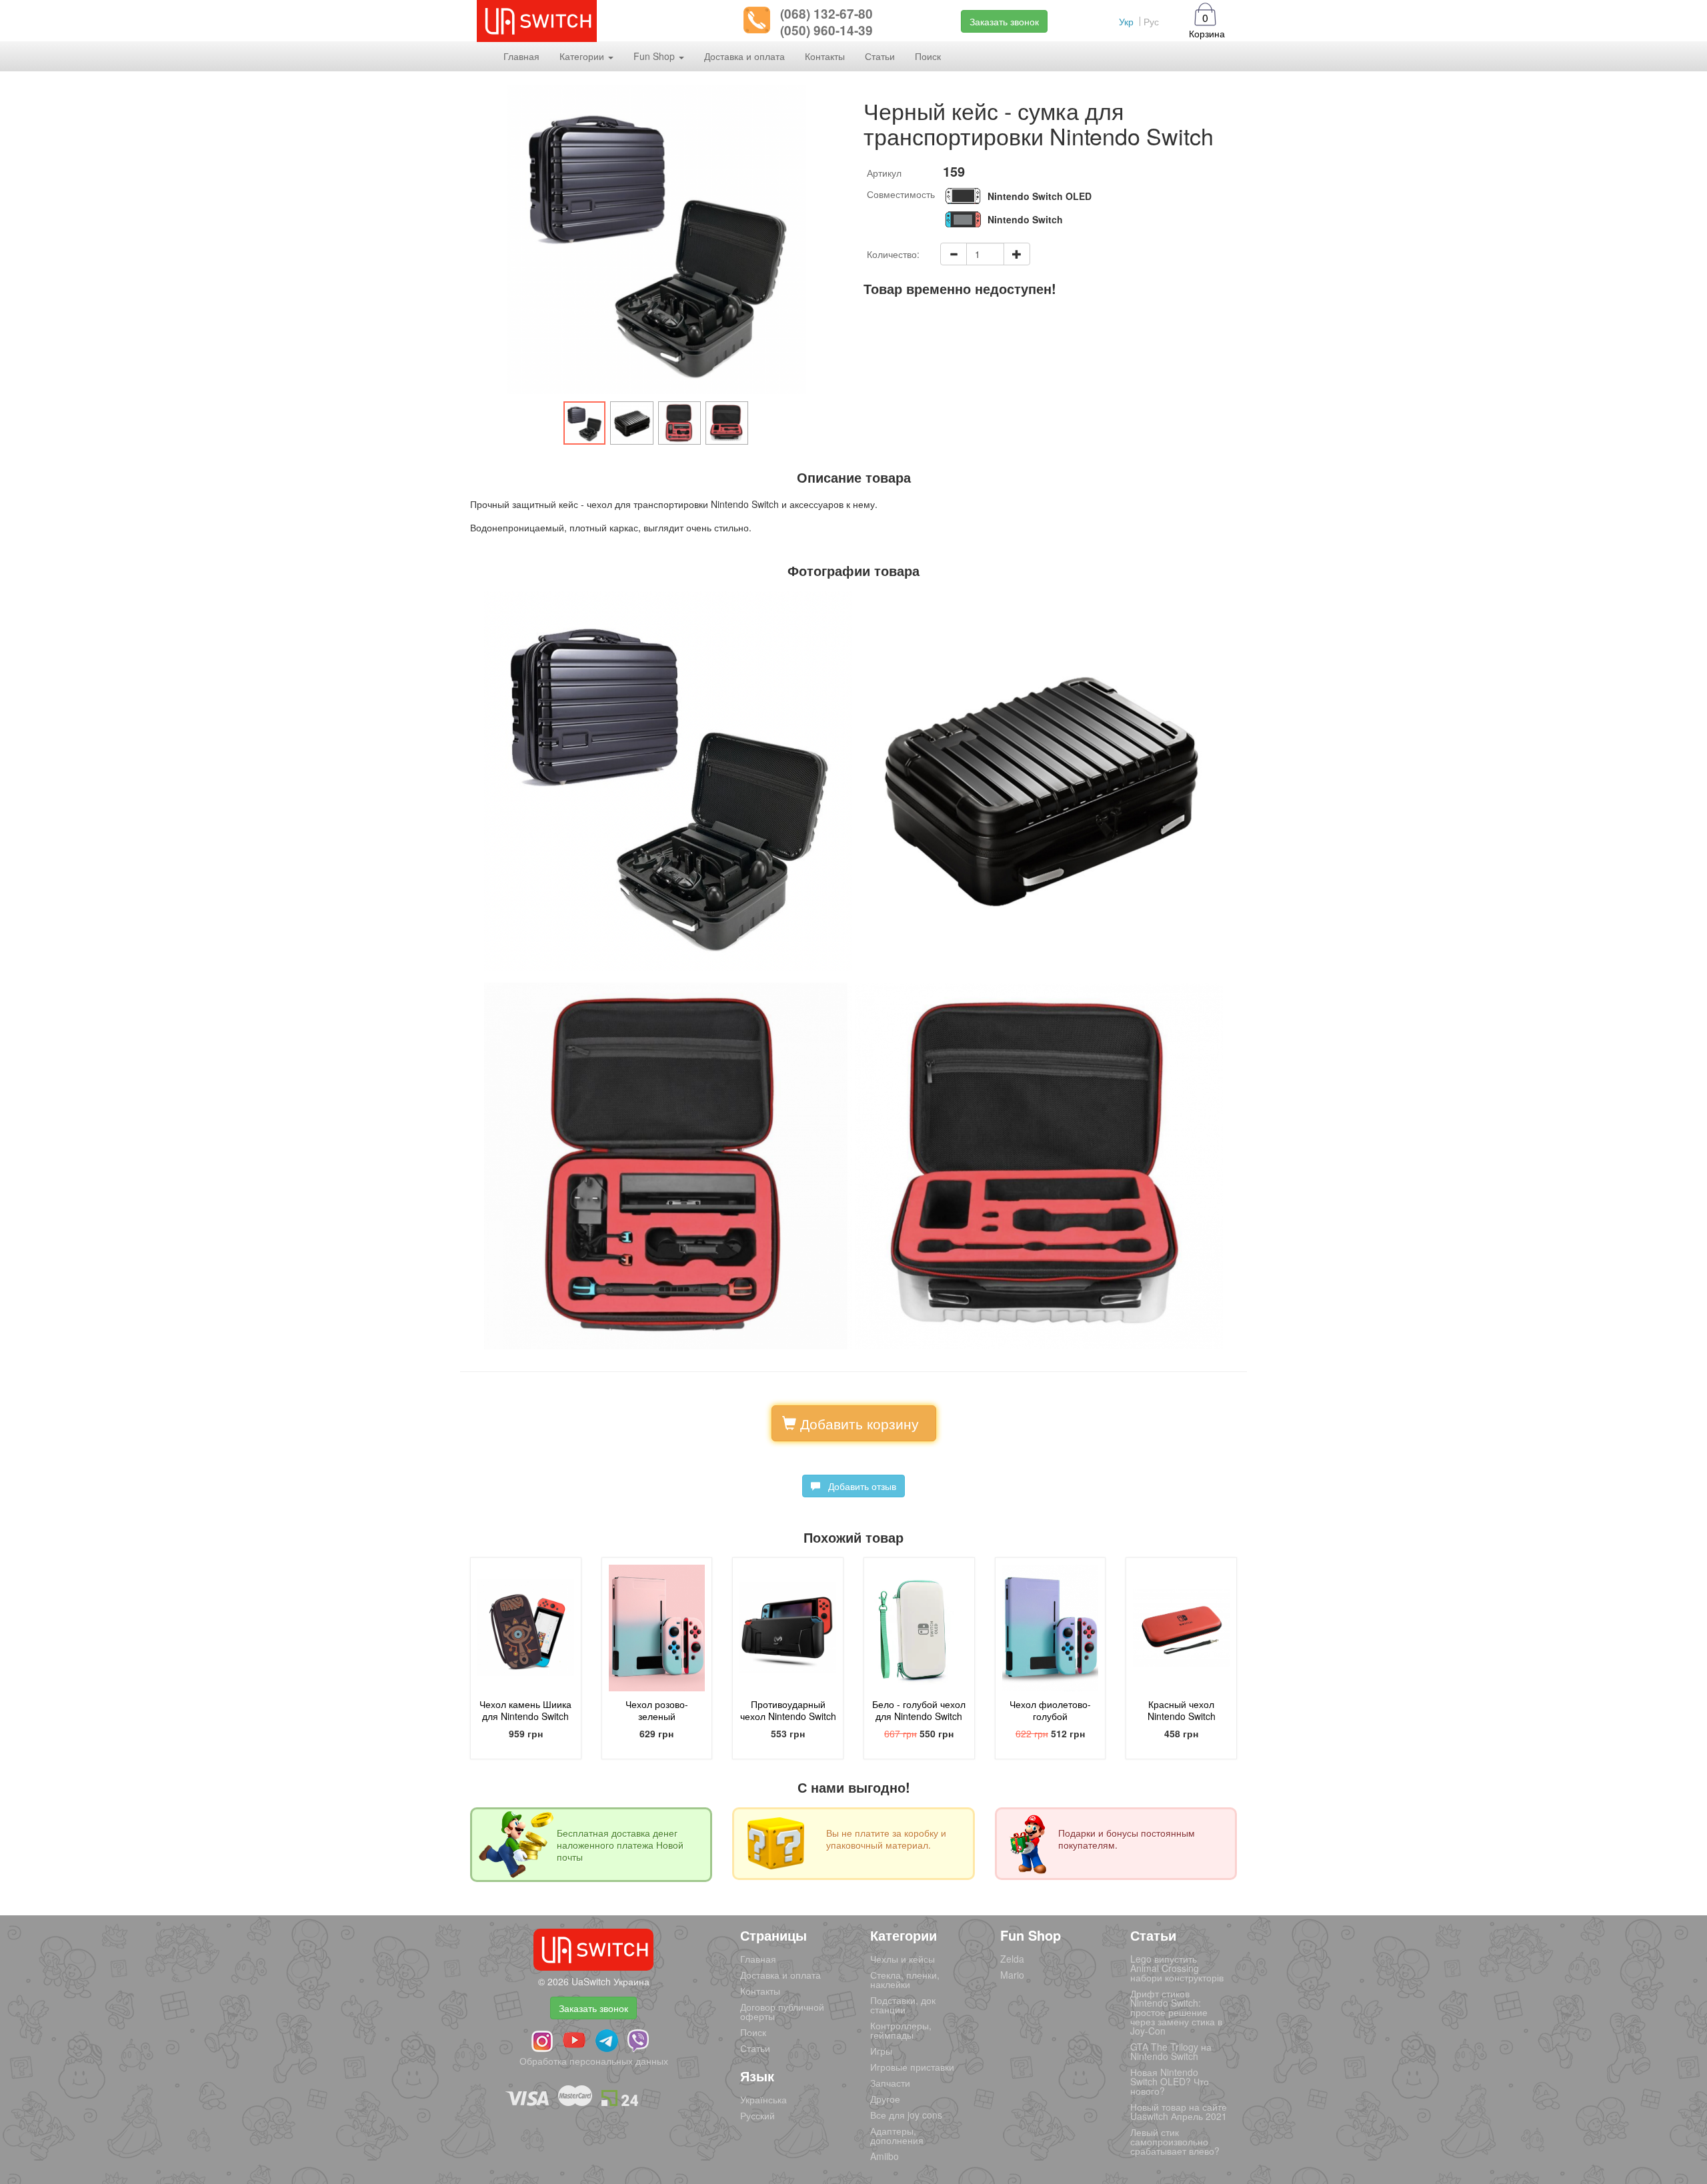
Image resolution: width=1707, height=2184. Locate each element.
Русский (757, 2115)
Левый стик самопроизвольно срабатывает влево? (1175, 2141)
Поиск (928, 56)
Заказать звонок (1004, 21)
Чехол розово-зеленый (657, 1710)
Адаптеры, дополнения (897, 2135)
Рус (1151, 21)
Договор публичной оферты (782, 2011)
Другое (885, 2099)
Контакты (825, 56)
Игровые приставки (912, 2067)
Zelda (1012, 1959)
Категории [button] (583, 56)
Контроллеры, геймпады (901, 2030)
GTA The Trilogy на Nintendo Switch (1171, 2051)
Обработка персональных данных (594, 2061)
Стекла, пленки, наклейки (905, 1979)
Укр (1126, 21)
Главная (521, 56)
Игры (881, 2051)
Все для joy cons (906, 2115)
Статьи (880, 56)
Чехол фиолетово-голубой (1050, 1710)
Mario (1012, 1975)
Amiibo (885, 2156)
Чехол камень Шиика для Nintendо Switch (525, 1710)
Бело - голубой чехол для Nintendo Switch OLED (919, 1716)
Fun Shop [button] (655, 56)
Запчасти (890, 2083)
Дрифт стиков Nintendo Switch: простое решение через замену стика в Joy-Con (1176, 2012)
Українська (763, 2099)
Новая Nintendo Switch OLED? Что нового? (1170, 2081)
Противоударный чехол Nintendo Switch (788, 1710)
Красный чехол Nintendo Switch (1182, 1710)
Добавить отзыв (858, 1486)
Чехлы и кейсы (903, 1959)
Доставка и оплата (744, 56)
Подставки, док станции (903, 2005)
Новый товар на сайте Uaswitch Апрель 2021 (1179, 2111)
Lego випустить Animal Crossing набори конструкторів (1177, 1968)
